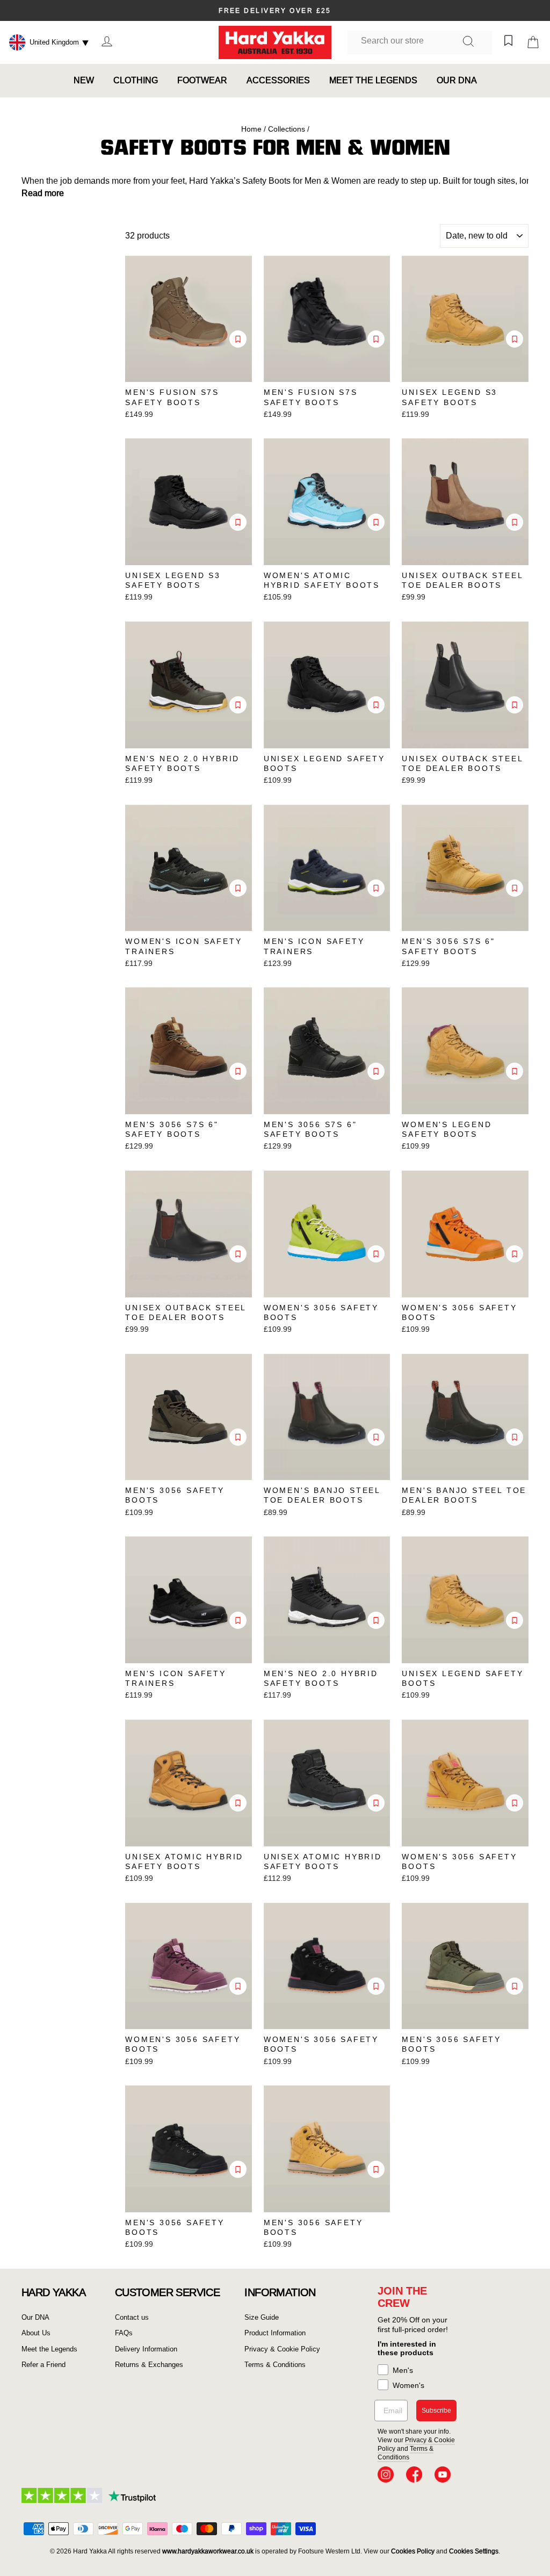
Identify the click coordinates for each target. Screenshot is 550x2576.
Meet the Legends (49, 2349)
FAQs (124, 2333)
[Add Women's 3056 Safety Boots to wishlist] (376, 1254)
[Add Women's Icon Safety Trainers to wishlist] (238, 888)
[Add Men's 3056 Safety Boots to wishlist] (238, 1437)
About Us (36, 2333)
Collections (287, 129)
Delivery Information (146, 2349)
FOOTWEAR (202, 80)
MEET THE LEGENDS (373, 80)
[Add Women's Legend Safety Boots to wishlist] (515, 1071)
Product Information (275, 2333)
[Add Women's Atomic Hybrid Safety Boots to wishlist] (376, 522)
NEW (84, 80)
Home (251, 129)
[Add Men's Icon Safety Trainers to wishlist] (376, 888)
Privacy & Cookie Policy (282, 2349)
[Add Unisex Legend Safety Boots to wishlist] (376, 705)
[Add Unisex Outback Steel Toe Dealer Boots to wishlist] (515, 522)
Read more (43, 193)
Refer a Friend (44, 2365)
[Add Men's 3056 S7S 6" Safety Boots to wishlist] (515, 888)
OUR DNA (457, 80)
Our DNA (35, 2317)
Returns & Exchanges (149, 2365)
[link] (386, 2474)
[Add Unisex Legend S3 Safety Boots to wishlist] (515, 339)
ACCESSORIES (278, 80)
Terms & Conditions (275, 2365)
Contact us (132, 2317)
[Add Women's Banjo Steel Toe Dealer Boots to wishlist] (376, 1437)
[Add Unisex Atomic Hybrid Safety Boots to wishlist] (238, 1803)
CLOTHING (136, 80)
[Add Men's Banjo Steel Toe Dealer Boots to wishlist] (515, 1437)
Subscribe (436, 2411)
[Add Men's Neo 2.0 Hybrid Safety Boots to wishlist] (238, 705)
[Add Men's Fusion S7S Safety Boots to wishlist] (238, 339)
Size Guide (262, 2317)
